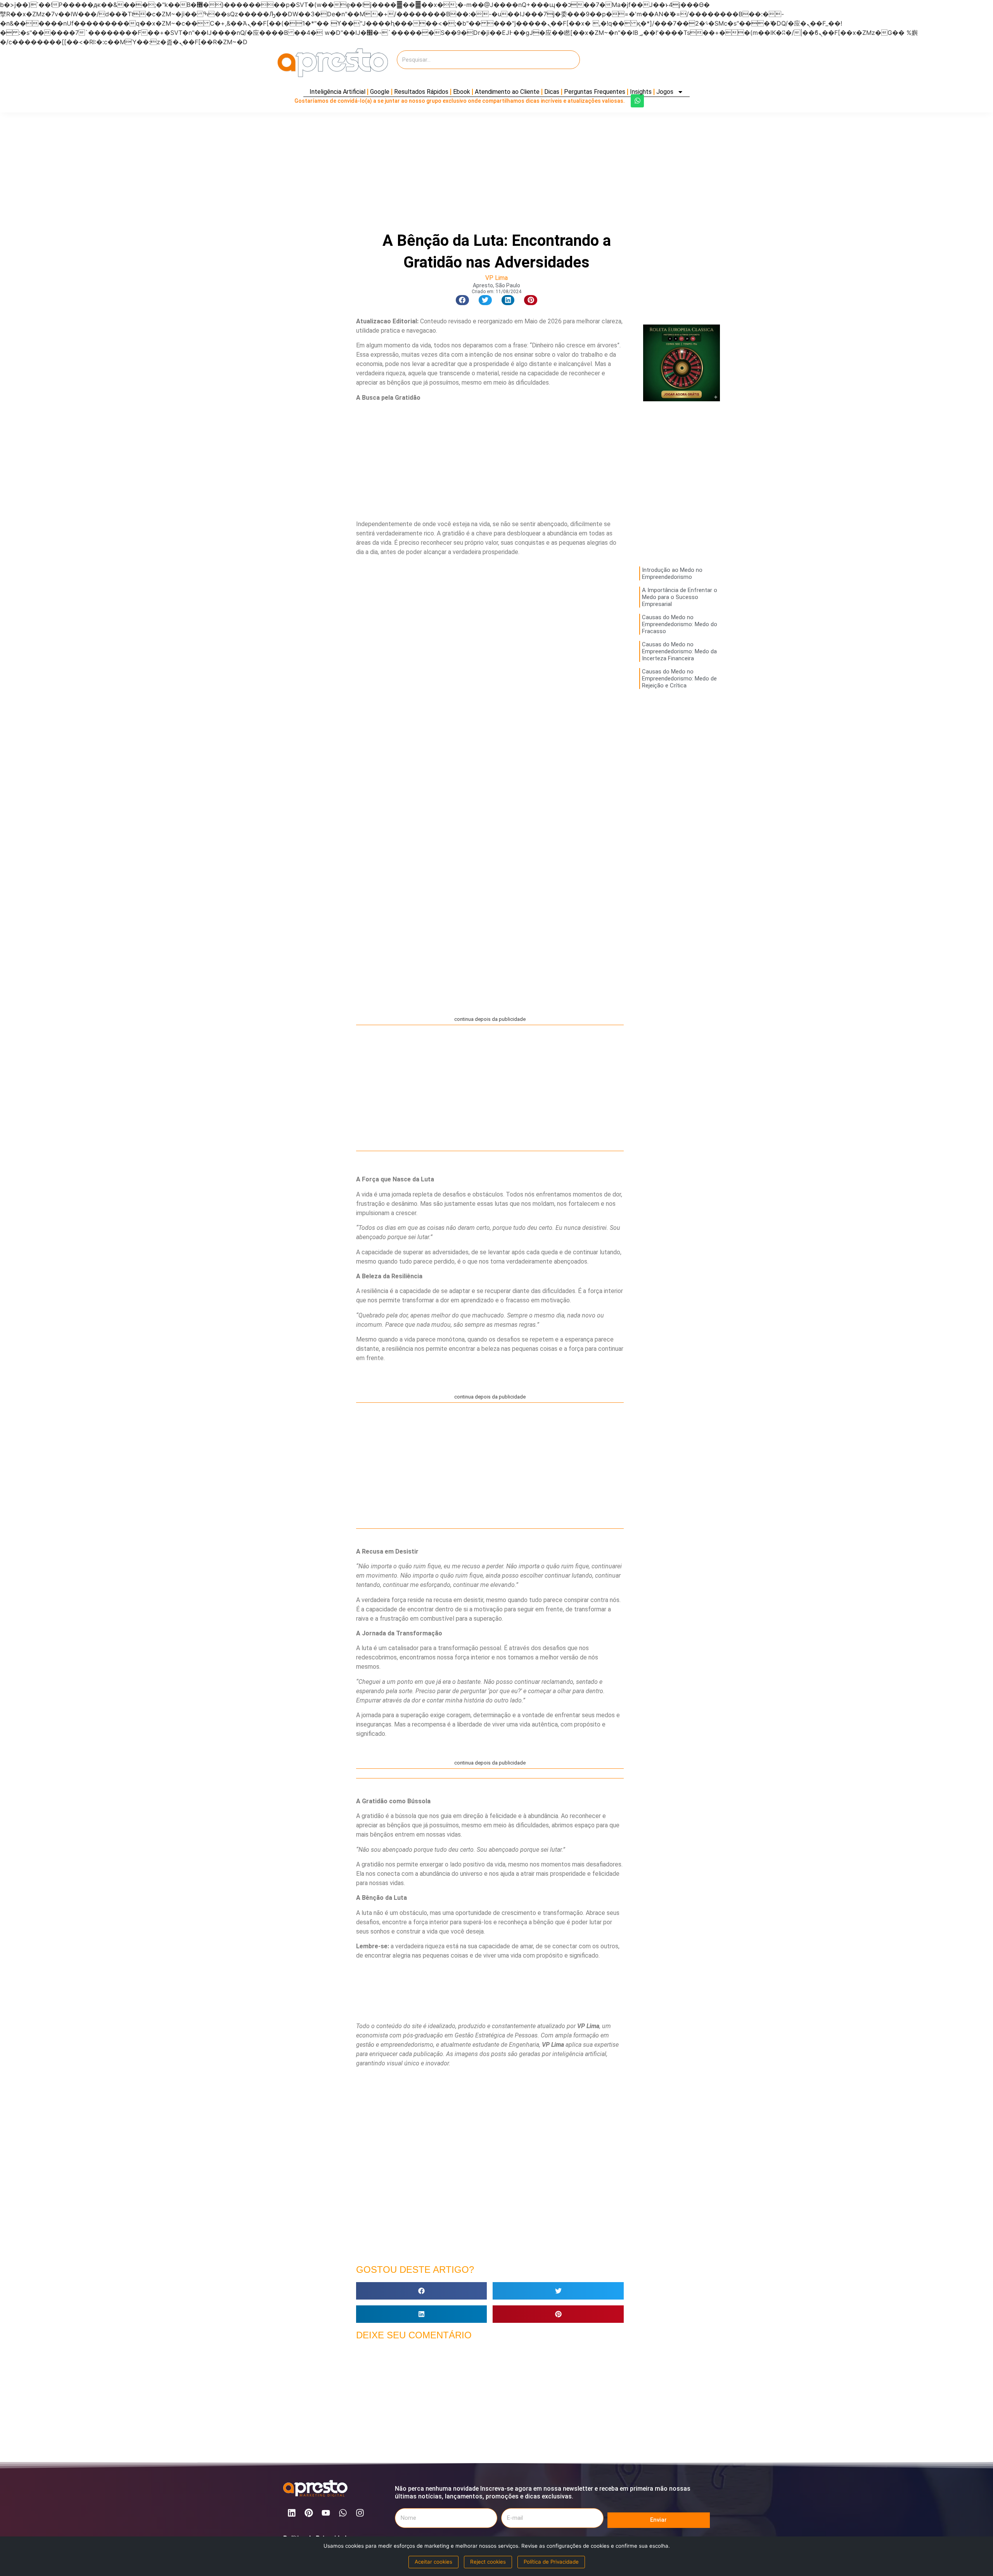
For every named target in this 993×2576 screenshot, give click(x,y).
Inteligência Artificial (337, 92)
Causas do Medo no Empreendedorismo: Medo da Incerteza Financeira (679, 651)
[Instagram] (360, 2513)
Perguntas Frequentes (595, 92)
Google (380, 92)
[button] (462, 300)
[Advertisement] (648, 63)
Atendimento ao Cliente (507, 92)
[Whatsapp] (637, 101)
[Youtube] (326, 2513)
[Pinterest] (309, 2513)
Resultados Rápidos (421, 92)
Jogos (665, 92)
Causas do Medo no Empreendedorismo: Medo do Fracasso (680, 624)
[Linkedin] (292, 2513)
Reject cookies (488, 2562)
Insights (641, 92)
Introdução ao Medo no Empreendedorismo (672, 573)
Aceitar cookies (433, 2562)
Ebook (462, 92)
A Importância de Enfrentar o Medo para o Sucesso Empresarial (680, 597)
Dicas (552, 92)
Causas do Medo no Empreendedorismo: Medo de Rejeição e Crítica (679, 679)
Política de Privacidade (551, 2562)
